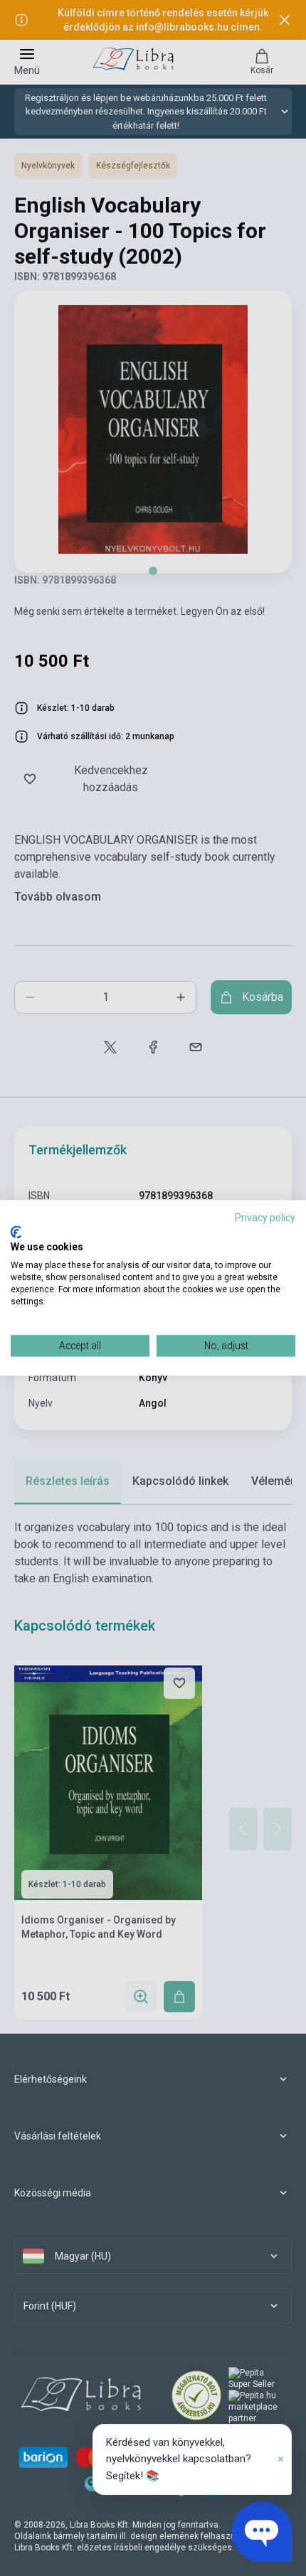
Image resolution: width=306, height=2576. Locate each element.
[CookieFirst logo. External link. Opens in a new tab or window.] (16, 1232)
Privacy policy (265, 1218)
